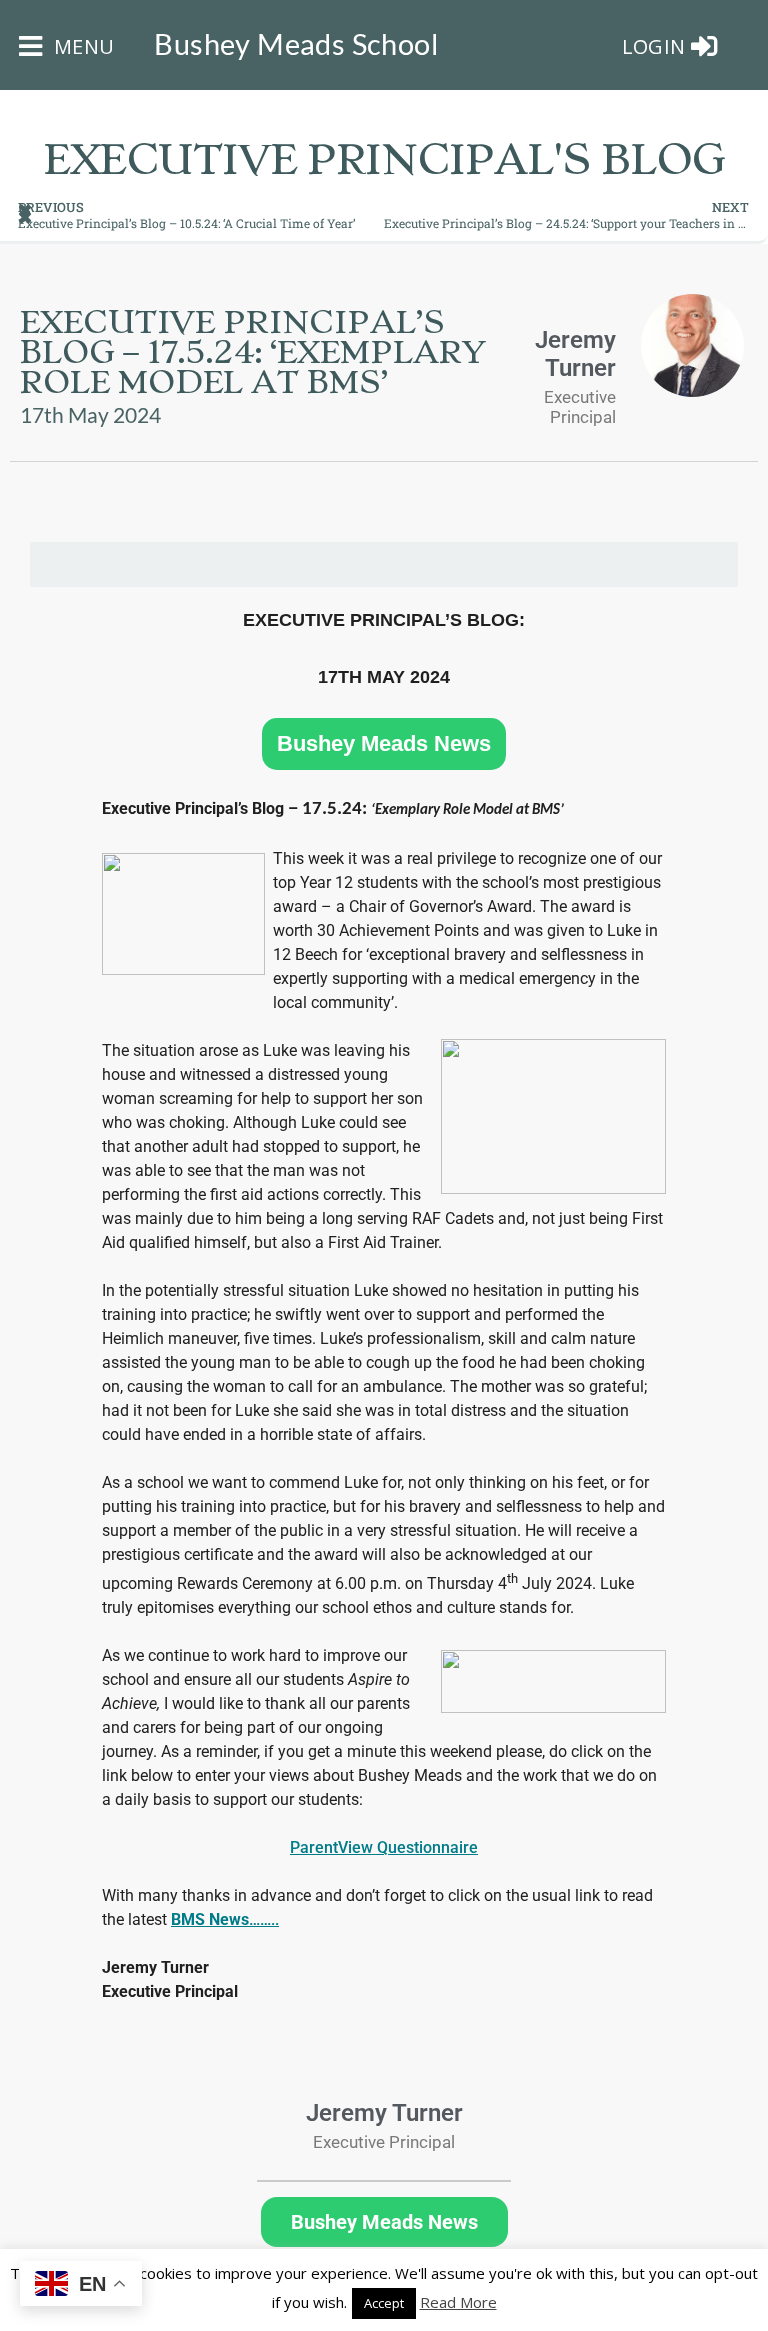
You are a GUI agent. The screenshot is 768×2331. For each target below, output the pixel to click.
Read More (458, 2302)
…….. (225, 1919)
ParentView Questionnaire (384, 1847)
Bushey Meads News (384, 744)
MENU (81, 46)
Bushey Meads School (296, 44)
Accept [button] (384, 2303)
